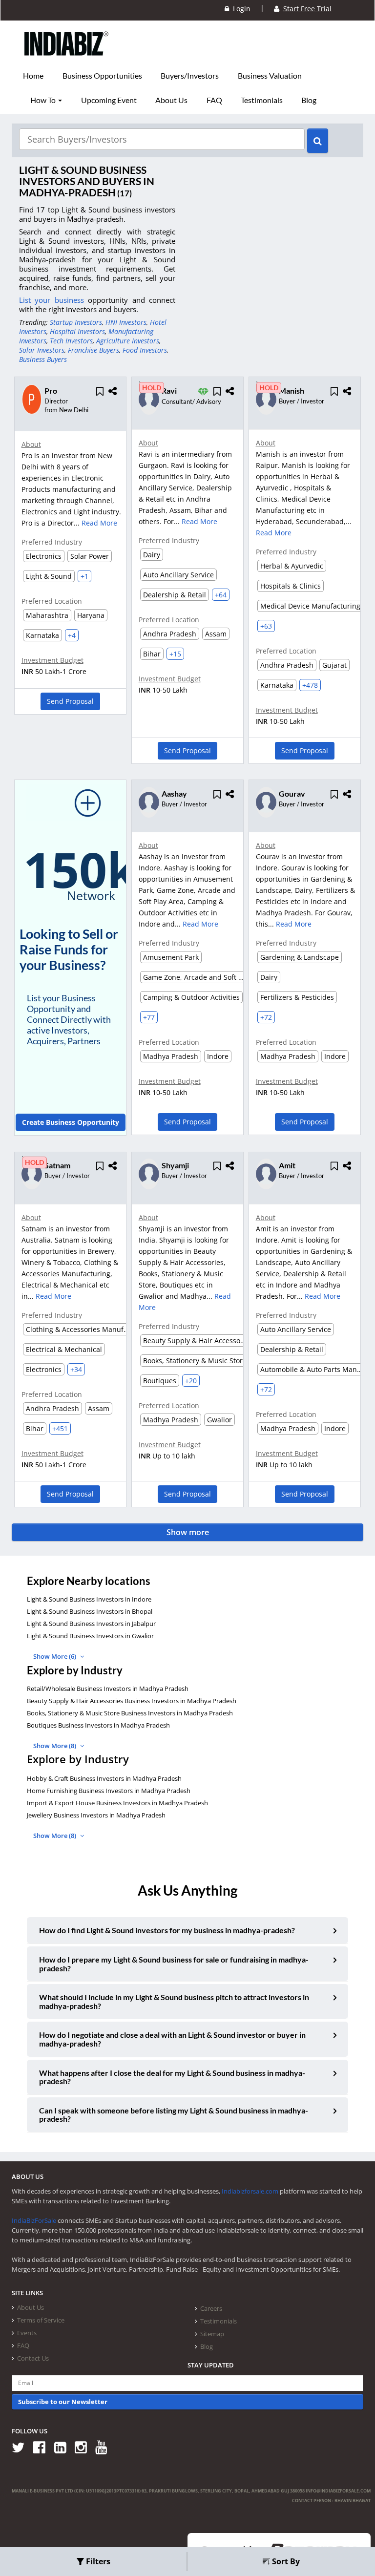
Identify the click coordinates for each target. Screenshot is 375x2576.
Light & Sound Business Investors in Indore (89, 1599)
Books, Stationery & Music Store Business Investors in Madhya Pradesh (130, 1713)
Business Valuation (270, 76)
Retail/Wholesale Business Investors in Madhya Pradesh (108, 1689)
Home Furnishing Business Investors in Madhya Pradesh (109, 1791)
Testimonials (262, 100)
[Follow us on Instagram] (84, 2447)
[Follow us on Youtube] (105, 2447)
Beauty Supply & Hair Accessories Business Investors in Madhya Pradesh (132, 1701)
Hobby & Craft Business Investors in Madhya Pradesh (104, 1778)
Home (33, 76)
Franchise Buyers (94, 350)
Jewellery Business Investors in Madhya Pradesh (96, 1815)
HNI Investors (126, 322)
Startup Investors (76, 322)
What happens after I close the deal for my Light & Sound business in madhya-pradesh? (172, 2077)
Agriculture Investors (128, 341)
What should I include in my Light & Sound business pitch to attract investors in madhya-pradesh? (174, 2001)
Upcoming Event (109, 100)
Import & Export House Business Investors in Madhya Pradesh (117, 1803)
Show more (188, 1532)
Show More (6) (55, 1656)
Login (240, 9)
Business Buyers (43, 359)
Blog (309, 100)
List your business (53, 300)
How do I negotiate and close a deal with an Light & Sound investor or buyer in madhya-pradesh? (172, 2039)
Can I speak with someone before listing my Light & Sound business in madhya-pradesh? (174, 2115)
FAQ (214, 100)
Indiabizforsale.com (250, 2191)
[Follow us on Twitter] (22, 2447)
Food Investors (145, 350)
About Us (171, 100)
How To (44, 100)
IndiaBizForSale (34, 2220)
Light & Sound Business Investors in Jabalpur (91, 1624)
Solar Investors (42, 350)
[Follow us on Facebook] (43, 2447)
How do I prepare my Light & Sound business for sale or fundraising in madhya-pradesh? (174, 1964)
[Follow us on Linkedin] (64, 2447)
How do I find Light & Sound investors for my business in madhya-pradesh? (167, 1930)
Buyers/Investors (190, 76)
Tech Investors (71, 341)
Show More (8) (55, 1746)
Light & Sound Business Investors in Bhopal (90, 1611)
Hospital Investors (77, 331)
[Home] (67, 59)
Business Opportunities (102, 76)
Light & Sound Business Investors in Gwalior (90, 1636)
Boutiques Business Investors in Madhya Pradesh (98, 1725)
